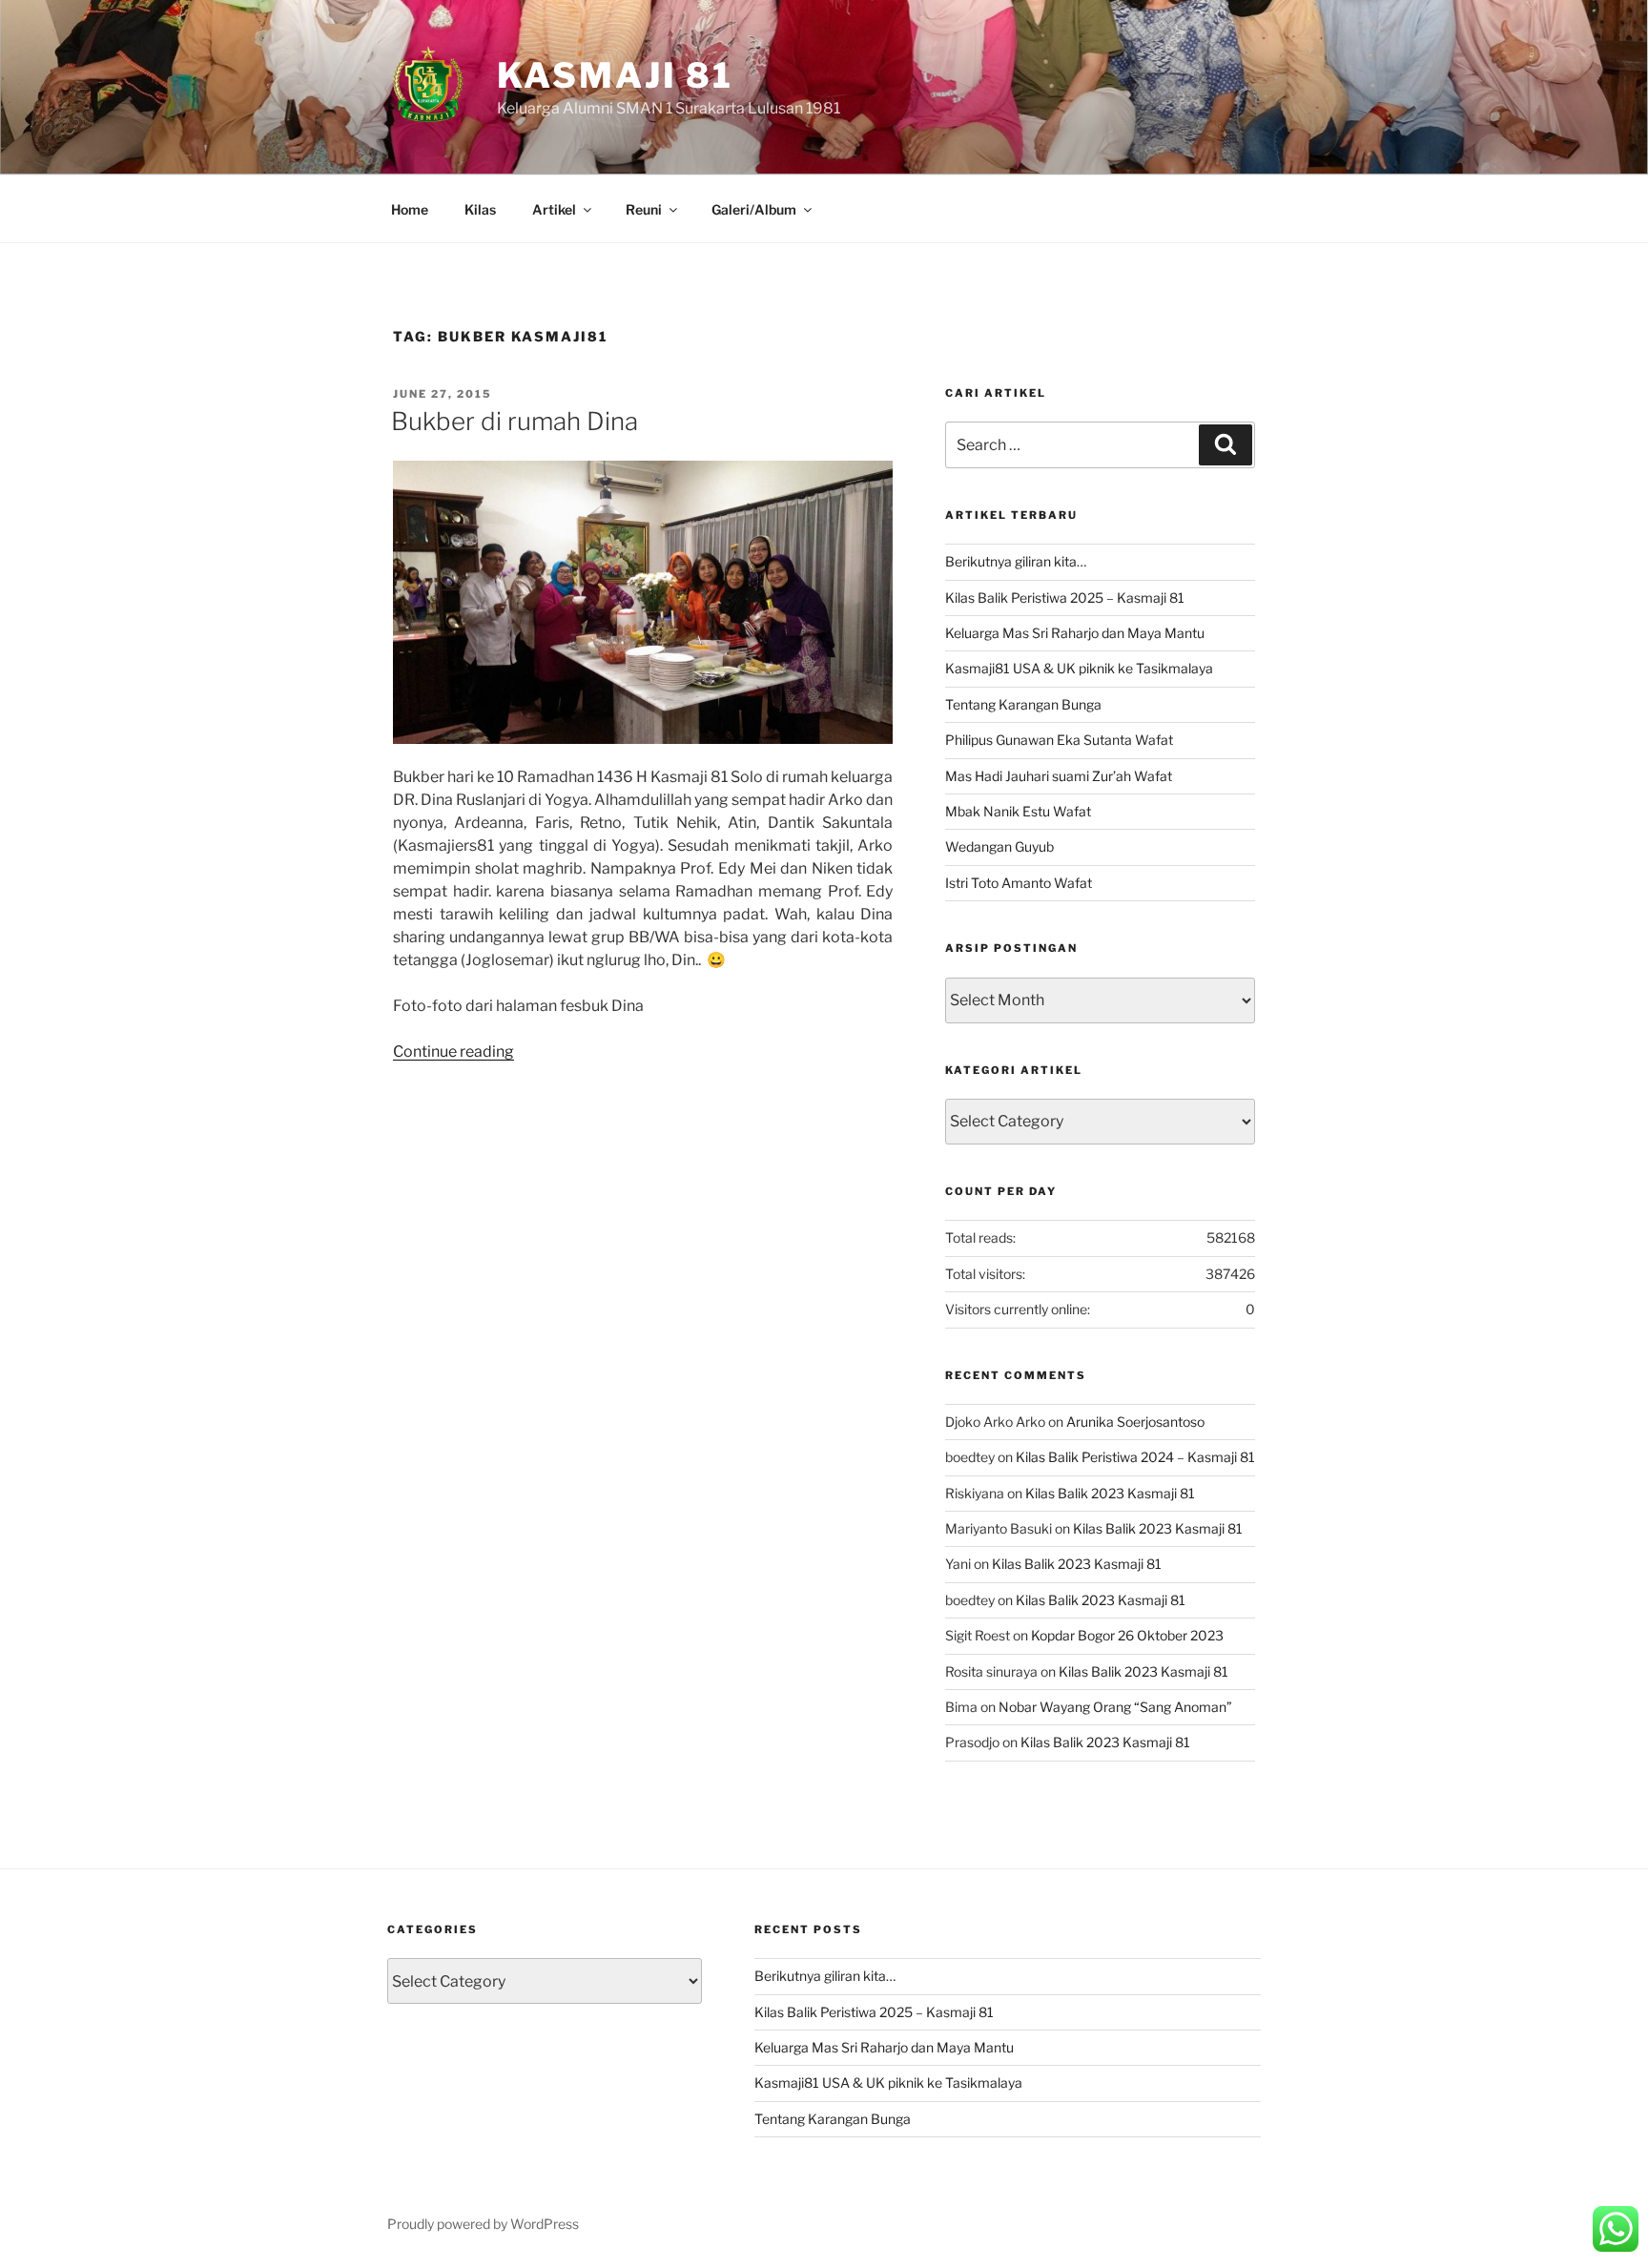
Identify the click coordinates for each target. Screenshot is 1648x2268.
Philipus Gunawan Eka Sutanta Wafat (1059, 740)
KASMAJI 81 (615, 75)
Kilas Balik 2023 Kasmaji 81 (1110, 1493)
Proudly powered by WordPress (483, 2224)
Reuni (644, 209)
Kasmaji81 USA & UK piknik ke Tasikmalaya (1079, 668)
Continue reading (453, 1052)
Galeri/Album (754, 209)
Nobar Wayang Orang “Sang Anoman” (1115, 1707)
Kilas (480, 209)
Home (410, 209)
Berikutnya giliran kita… (1016, 561)
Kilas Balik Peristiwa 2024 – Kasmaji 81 (1135, 1457)
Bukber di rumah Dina (515, 421)
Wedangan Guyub (999, 846)
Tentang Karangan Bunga (1023, 704)
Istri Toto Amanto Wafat (1019, 883)
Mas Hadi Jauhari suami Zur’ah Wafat (1059, 776)
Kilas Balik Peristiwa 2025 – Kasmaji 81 (1065, 598)
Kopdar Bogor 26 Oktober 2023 (1127, 1635)
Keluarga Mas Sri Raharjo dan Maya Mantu (1075, 633)
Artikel (554, 209)
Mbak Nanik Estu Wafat (1018, 811)
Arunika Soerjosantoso (1135, 1422)
